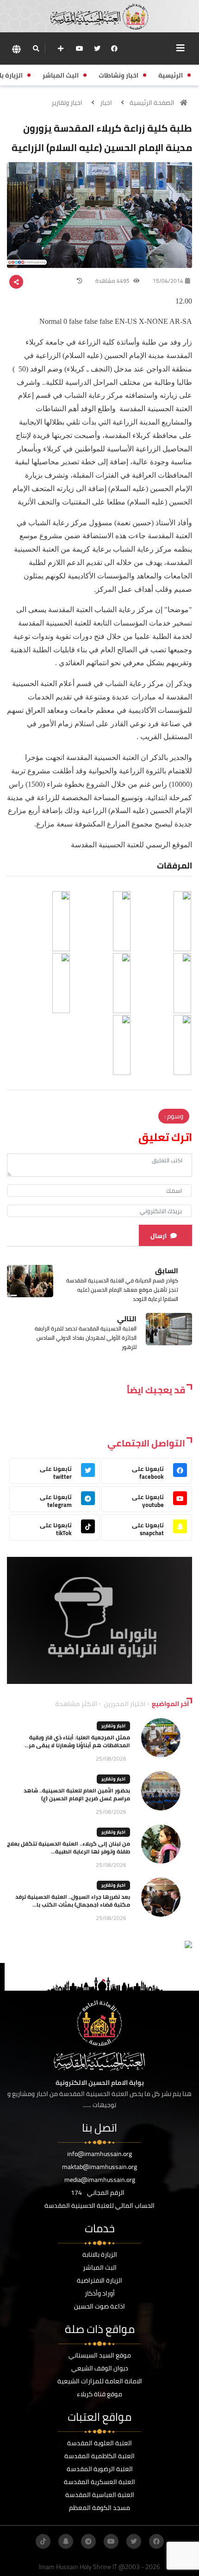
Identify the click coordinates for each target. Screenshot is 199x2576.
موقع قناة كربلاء (99, 2394)
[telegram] (88, 2541)
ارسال (159, 1236)
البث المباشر (100, 2267)
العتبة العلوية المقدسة (99, 2443)
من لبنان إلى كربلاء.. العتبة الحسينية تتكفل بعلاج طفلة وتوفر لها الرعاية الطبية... (68, 1847)
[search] (36, 49)
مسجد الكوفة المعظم (99, 2508)
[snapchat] (66, 2541)
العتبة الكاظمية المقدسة (99, 2456)
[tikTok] (43, 2541)
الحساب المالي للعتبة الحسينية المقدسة (99, 2205)
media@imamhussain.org (100, 2180)
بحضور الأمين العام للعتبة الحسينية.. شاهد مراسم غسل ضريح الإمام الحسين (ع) (77, 1794)
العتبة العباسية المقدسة (100, 2495)
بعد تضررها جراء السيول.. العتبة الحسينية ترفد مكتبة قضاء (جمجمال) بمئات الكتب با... (73, 1901)
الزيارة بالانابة (100, 2254)
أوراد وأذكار (100, 2293)
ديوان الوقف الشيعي (100, 2368)
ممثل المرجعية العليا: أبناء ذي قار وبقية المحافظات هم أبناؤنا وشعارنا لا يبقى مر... (77, 1741)
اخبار (106, 103)
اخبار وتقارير (67, 103)
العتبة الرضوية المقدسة (100, 2469)
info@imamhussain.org (99, 2154)
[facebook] (114, 49)
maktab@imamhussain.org (99, 2167)
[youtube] (80, 49)
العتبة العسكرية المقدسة (99, 2482)
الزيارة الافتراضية (99, 2280)
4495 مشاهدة (113, 281)
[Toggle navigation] (180, 48)
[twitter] (97, 49)
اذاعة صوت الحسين (99, 2306)
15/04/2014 (168, 281)
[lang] (16, 49)
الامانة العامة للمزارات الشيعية (100, 2381)
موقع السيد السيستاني (100, 2355)
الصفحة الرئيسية (152, 103)
